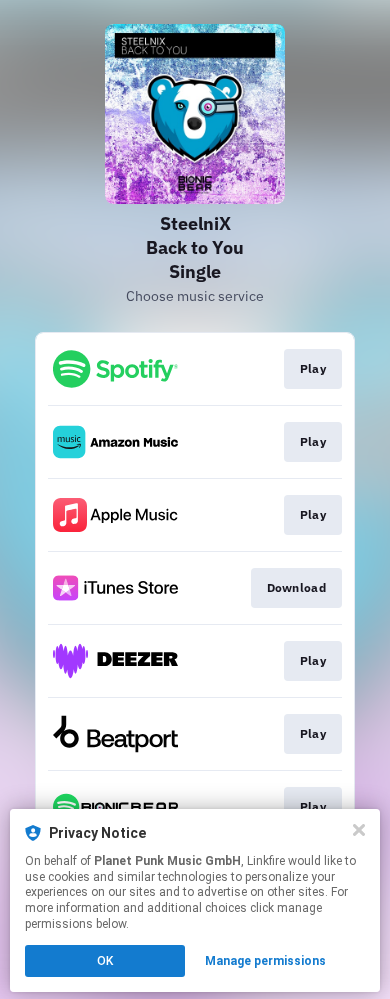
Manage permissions (265, 961)
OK (105, 961)
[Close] (359, 830)
